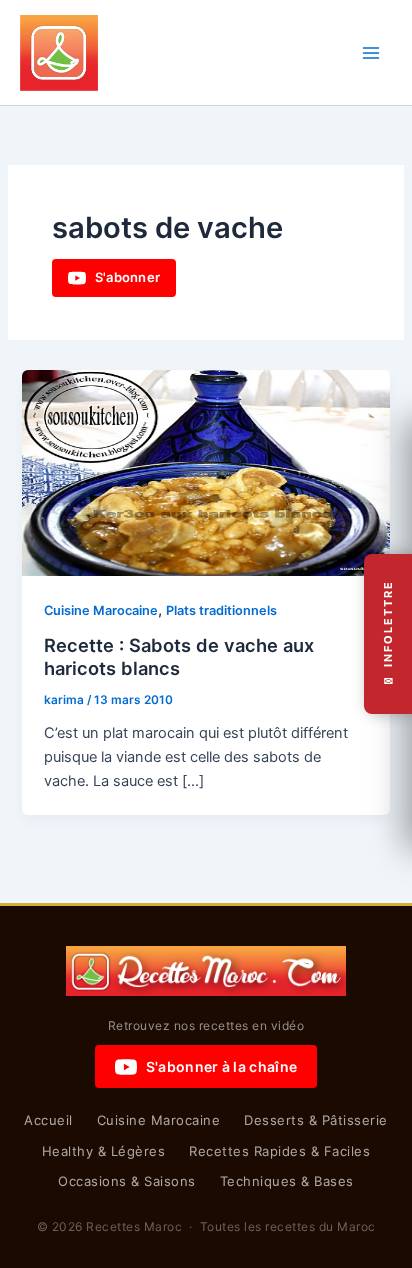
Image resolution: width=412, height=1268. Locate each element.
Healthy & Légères (104, 1151)
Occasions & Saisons (127, 1181)
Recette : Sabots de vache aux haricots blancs (179, 657)
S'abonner (128, 277)
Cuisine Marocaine (101, 610)
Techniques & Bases (287, 1181)
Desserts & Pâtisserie (316, 1120)
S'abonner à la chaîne (221, 1066)
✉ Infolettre (388, 634)
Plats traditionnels (221, 610)
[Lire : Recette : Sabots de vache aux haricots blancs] (205, 472)
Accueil (48, 1120)
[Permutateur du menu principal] (371, 53)
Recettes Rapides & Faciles (279, 1151)
